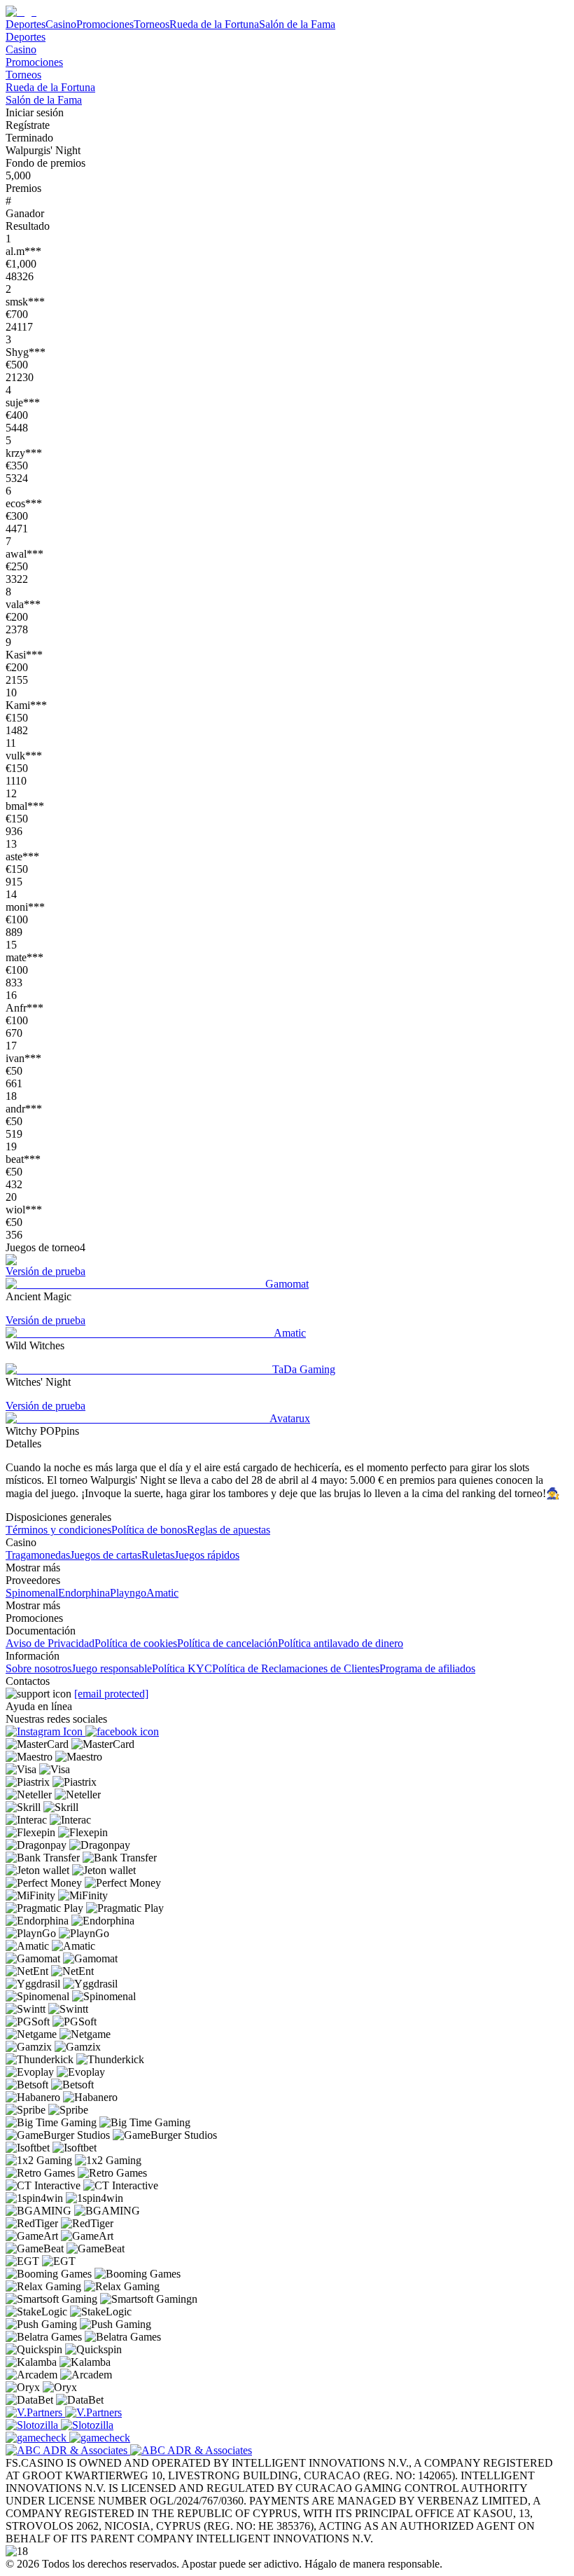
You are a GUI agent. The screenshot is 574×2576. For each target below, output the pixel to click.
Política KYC (182, 1668)
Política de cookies (136, 1643)
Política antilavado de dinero (341, 1643)
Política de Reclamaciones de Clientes (296, 1668)
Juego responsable (112, 1668)
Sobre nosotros (38, 1668)
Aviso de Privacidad (50, 1643)
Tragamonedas (38, 1555)
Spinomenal (32, 1593)
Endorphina (84, 1593)
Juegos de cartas (106, 1555)
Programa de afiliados (427, 1668)
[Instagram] (45, 1731)
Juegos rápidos (207, 1555)
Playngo (128, 1593)
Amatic (162, 1593)
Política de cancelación (227, 1643)
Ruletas (158, 1555)
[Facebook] (122, 1731)
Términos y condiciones (58, 1530)
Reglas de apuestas (229, 1530)
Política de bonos (149, 1530)
